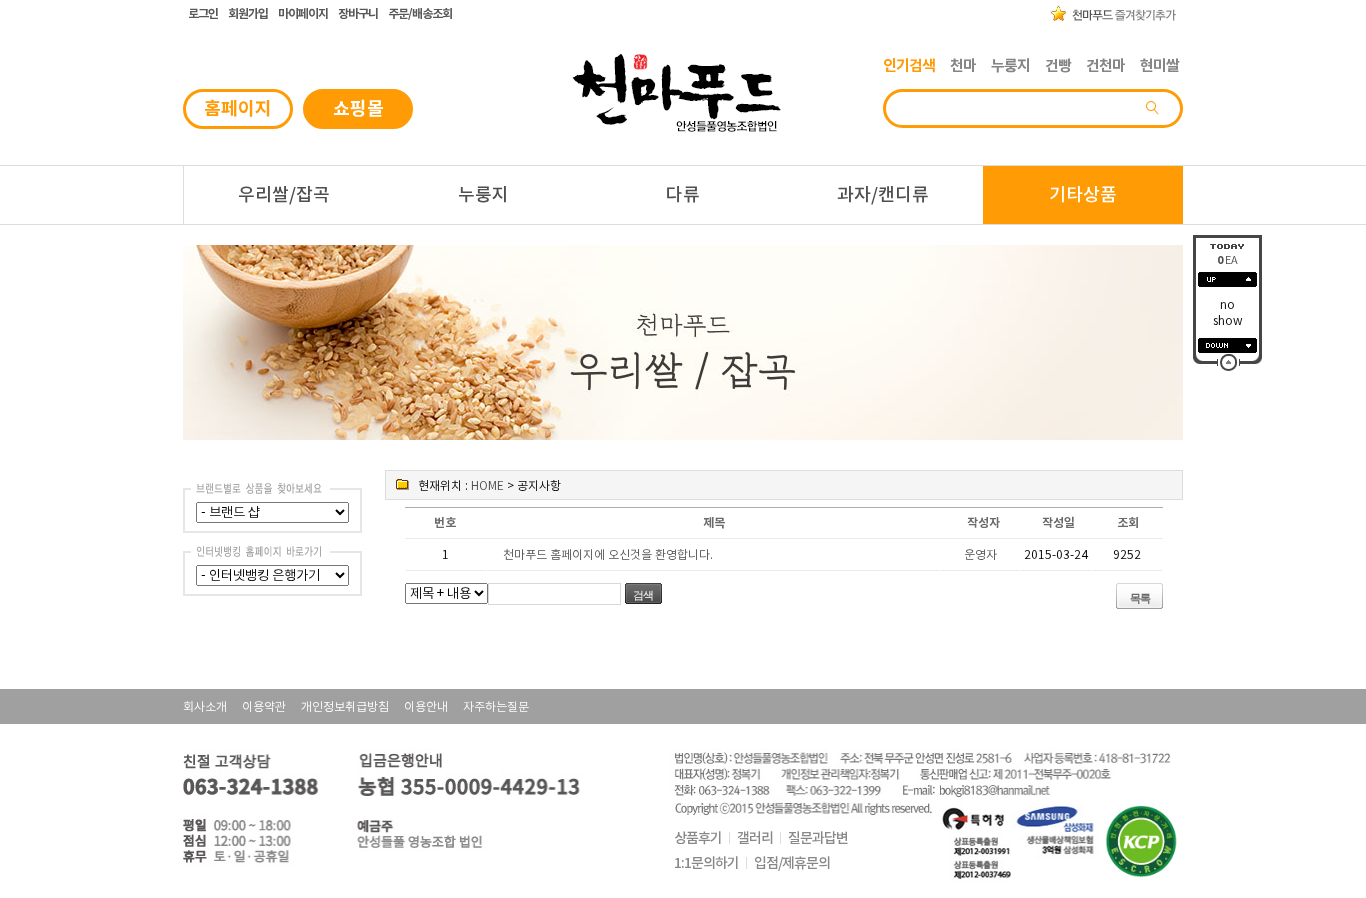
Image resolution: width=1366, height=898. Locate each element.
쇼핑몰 (358, 108)
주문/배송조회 (420, 13)
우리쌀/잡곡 (284, 194)
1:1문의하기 (706, 863)
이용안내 (426, 706)
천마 (963, 65)
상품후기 (698, 838)
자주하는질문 (496, 706)
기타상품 (1083, 194)
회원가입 (248, 13)
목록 (1140, 598)
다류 (683, 194)
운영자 (980, 554)
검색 (643, 595)
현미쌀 (1159, 65)
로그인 (203, 13)
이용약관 (264, 706)
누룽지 (1010, 65)
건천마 (1105, 65)
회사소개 (205, 706)
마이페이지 (303, 13)
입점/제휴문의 (792, 863)
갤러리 (755, 838)
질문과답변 (818, 838)
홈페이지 (238, 108)
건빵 (1058, 65)
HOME (487, 485)
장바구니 (358, 13)
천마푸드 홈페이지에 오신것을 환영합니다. (608, 554)
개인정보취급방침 (345, 706)
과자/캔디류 (883, 194)
